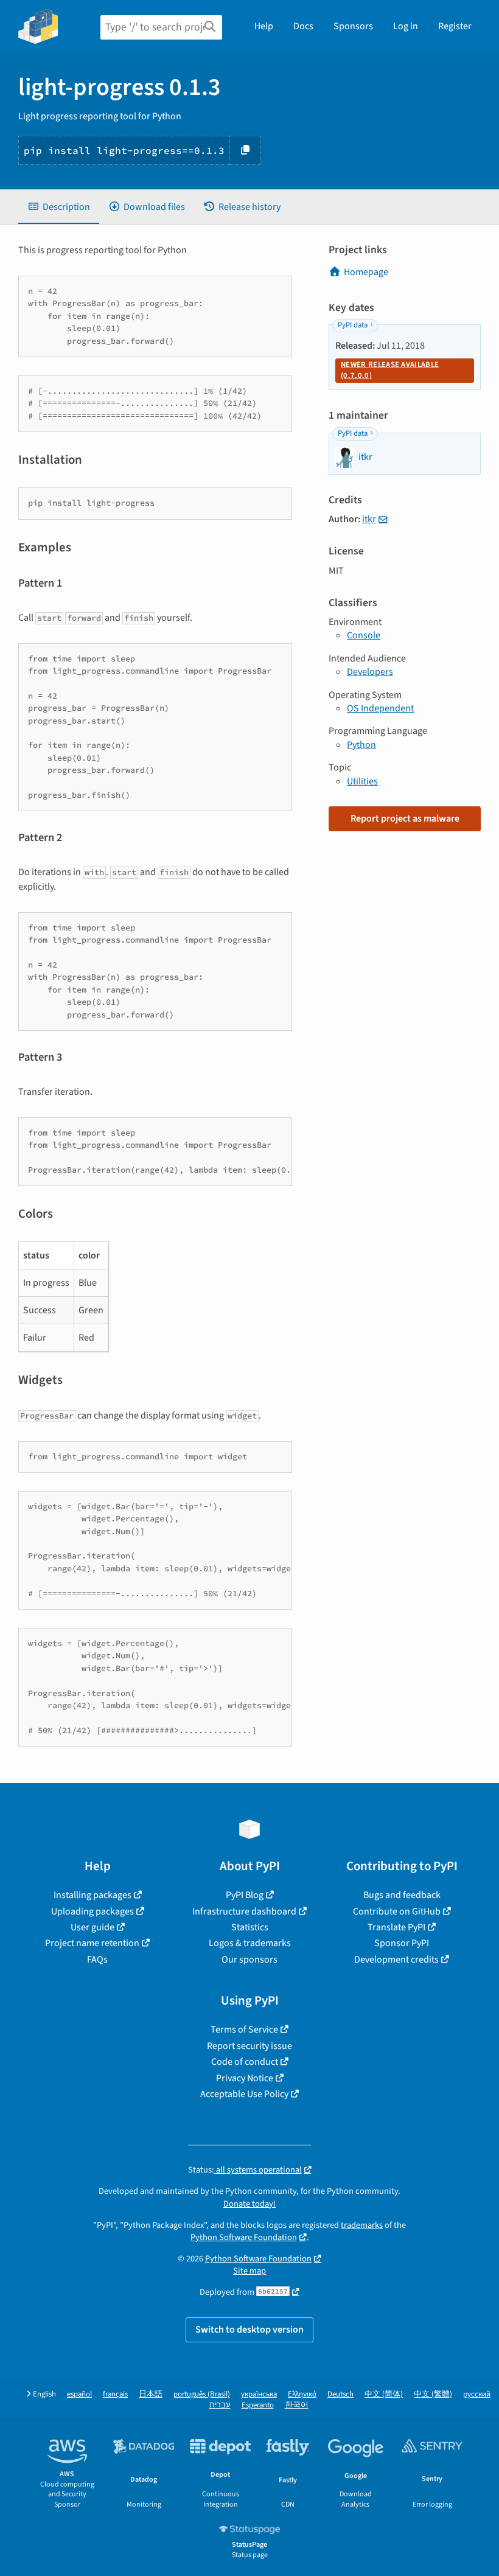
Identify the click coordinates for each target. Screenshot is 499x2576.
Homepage (366, 272)
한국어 (297, 2405)
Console (364, 635)
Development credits (396, 1960)
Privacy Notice (245, 2078)
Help (264, 26)
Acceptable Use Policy (244, 2094)
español (79, 2394)
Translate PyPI (396, 1927)
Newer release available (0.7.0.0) (390, 370)
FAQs (97, 1960)
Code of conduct (245, 2062)
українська (259, 2394)
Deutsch (340, 2394)
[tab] (59, 207)
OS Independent (380, 708)
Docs (303, 26)
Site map (249, 2271)
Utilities (362, 781)
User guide (92, 1927)
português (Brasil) (202, 2394)
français (115, 2394)
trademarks (362, 2225)
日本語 (151, 2394)
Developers (370, 672)
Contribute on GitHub (397, 1911)
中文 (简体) (384, 2394)
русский (477, 2394)
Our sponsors (249, 1960)
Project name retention (92, 1943)
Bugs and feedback (402, 1895)
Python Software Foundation (244, 2237)
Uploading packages (92, 1911)
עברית (220, 2405)
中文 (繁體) (433, 2394)
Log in (406, 26)
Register (455, 26)
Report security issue (249, 2046)
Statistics (250, 1927)
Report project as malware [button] (405, 819)
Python (361, 745)
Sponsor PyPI (402, 1943)
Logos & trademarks (250, 1943)
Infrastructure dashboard (244, 1911)
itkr (369, 519)
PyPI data (353, 325)
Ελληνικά (302, 2394)
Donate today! (249, 2204)
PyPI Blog (245, 1895)
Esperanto (258, 2405)
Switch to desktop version (249, 2330)
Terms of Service (244, 2030)
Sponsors (353, 26)
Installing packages (92, 1895)
